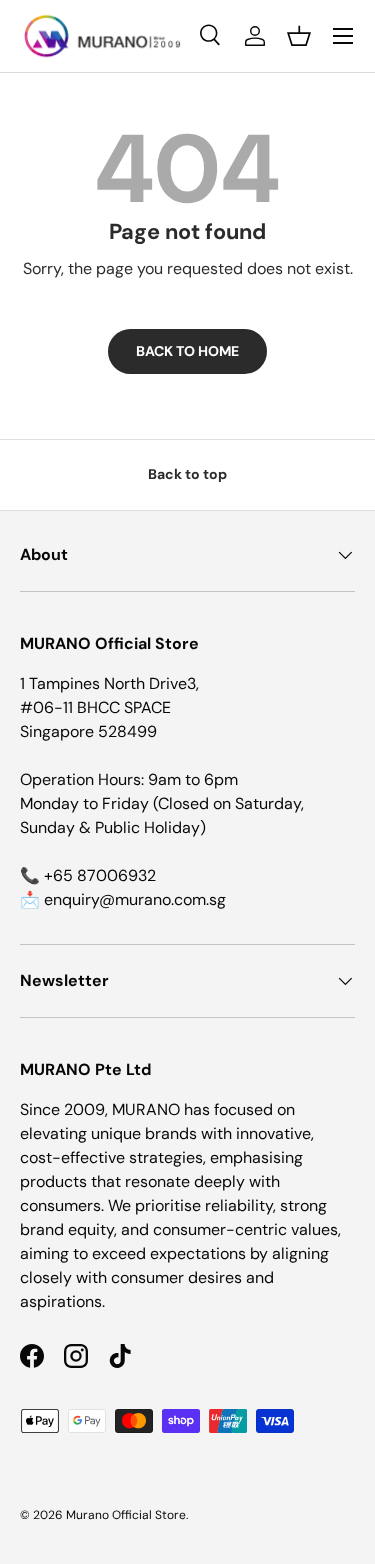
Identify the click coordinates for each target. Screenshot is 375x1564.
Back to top (187, 474)
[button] (299, 36)
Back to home (187, 351)
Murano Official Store (126, 1515)
